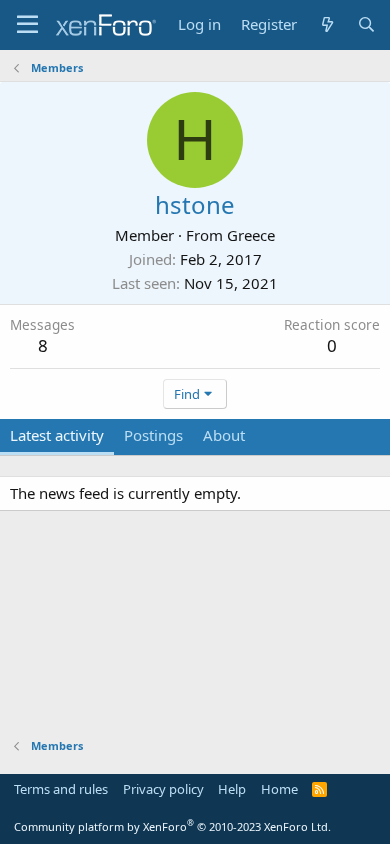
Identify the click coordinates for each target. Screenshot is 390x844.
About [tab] (224, 435)
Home (279, 789)
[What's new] (326, 24)
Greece (251, 235)
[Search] (366, 24)
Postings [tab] (153, 435)
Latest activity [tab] (57, 435)
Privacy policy (163, 789)
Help (232, 789)
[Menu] (27, 25)
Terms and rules (61, 789)
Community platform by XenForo (172, 826)
